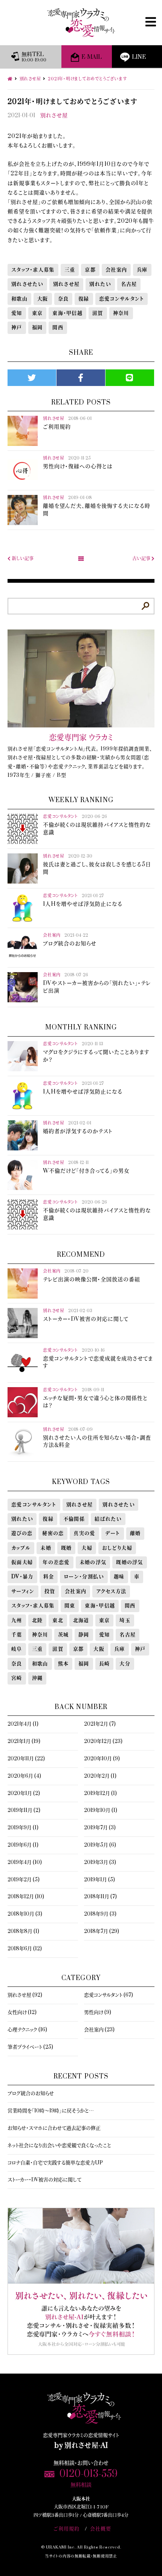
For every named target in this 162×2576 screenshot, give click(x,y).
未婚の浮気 (93, 1562)
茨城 (63, 1635)
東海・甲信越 (67, 313)
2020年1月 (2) (24, 1793)
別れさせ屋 (54, 116)
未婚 (46, 1548)
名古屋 (129, 284)
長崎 (105, 1664)
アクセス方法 (111, 1591)
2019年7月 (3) (100, 1828)
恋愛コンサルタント (122, 299)
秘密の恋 (53, 1533)
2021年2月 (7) (100, 1724)
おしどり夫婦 (117, 1548)
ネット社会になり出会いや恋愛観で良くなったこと (59, 2146)
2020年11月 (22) (26, 1759)
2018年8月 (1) (23, 1931)
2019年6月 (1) (23, 1845)
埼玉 (125, 1620)
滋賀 (98, 313)
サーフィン (23, 1591)
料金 (49, 1577)
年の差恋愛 (56, 1562)
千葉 (17, 1635)
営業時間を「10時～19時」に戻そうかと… (51, 2111)
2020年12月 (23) (103, 1741)
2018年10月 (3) (25, 1914)
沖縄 (37, 1678)
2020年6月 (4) (24, 1776)
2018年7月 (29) (102, 1931)
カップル (21, 1548)
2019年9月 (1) (23, 1828)
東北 (58, 1620)
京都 (90, 270)
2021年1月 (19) (24, 1741)
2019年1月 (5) (99, 1880)
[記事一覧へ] (81, 559)
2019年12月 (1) (100, 1793)
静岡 (84, 1635)
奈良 (63, 299)
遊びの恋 (22, 1533)
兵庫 (142, 270)
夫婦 (87, 1548)
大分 (125, 1664)
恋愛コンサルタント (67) (109, 1995)
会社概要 (101, 2529)
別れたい (100, 284)
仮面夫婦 (22, 1562)
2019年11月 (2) (24, 1810)
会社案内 (116, 270)
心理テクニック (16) (27, 2030)
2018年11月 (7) (100, 1897)
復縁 (84, 299)
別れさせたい (27, 284)
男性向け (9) (98, 2012)
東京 (37, 313)
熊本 (63, 1664)
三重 (70, 270)
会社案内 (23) (99, 2030)
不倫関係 (74, 1519)
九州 (17, 1620)
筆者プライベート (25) (30, 2047)
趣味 (119, 1577)
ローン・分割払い (84, 1577)
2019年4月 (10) (25, 1862)
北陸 (37, 1620)
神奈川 (121, 313)
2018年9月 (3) (100, 1914)
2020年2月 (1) (100, 1776)
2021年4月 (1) (23, 1724)
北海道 (81, 1620)
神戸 (17, 328)
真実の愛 (84, 1533)
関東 (70, 1606)
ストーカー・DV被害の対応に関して (44, 2180)
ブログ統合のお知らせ (31, 2094)
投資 (50, 1591)
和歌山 (19, 299)
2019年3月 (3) (100, 1862)
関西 (58, 328)
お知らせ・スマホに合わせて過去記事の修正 (54, 2128)
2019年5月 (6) (100, 1845)
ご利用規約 (66, 2529)
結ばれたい (108, 1519)
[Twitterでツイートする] (32, 378)
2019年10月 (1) (101, 1810)
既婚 (66, 1548)
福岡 (37, 328)
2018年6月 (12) (25, 1949)
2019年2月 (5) (24, 1880)
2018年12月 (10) (26, 1897)
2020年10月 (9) (102, 1759)
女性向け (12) (22, 2012)
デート (113, 1533)
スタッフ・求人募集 (33, 270)
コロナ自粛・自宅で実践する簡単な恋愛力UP (55, 2163)
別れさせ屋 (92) (25, 1995)
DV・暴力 (22, 1577)
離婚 (135, 1533)
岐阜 (17, 1649)
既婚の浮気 (130, 1562)
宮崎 (17, 1678)
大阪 (43, 299)
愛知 (17, 313)
